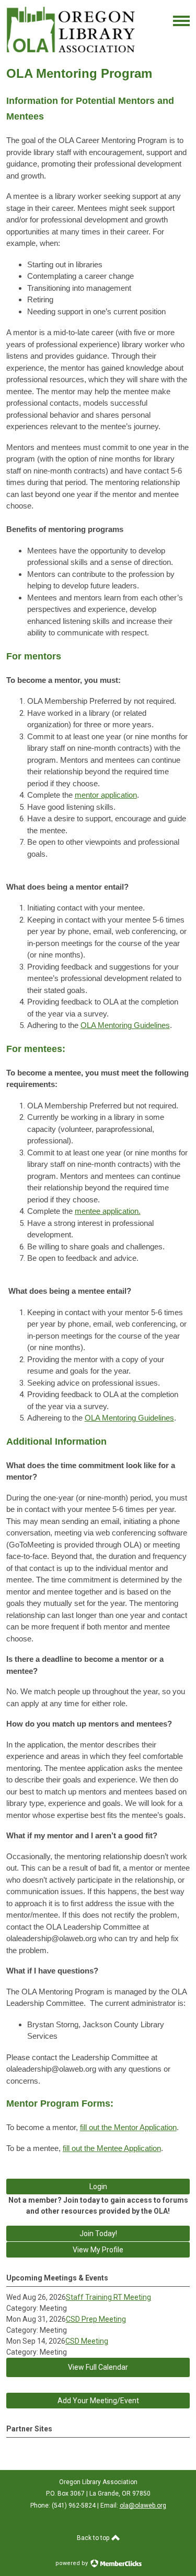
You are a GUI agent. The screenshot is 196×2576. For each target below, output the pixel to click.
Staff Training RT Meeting (108, 2297)
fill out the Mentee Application (112, 2148)
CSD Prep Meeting (96, 2319)
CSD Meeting (87, 2341)
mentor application (106, 795)
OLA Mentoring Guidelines (125, 1025)
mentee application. (108, 1211)
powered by (72, 2563)
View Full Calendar (98, 2367)
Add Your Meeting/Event (98, 2401)
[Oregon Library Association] (71, 50)
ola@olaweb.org (143, 2506)
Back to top (94, 2538)
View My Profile (98, 2250)
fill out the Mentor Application (128, 2127)
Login (98, 2187)
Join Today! (98, 2234)
